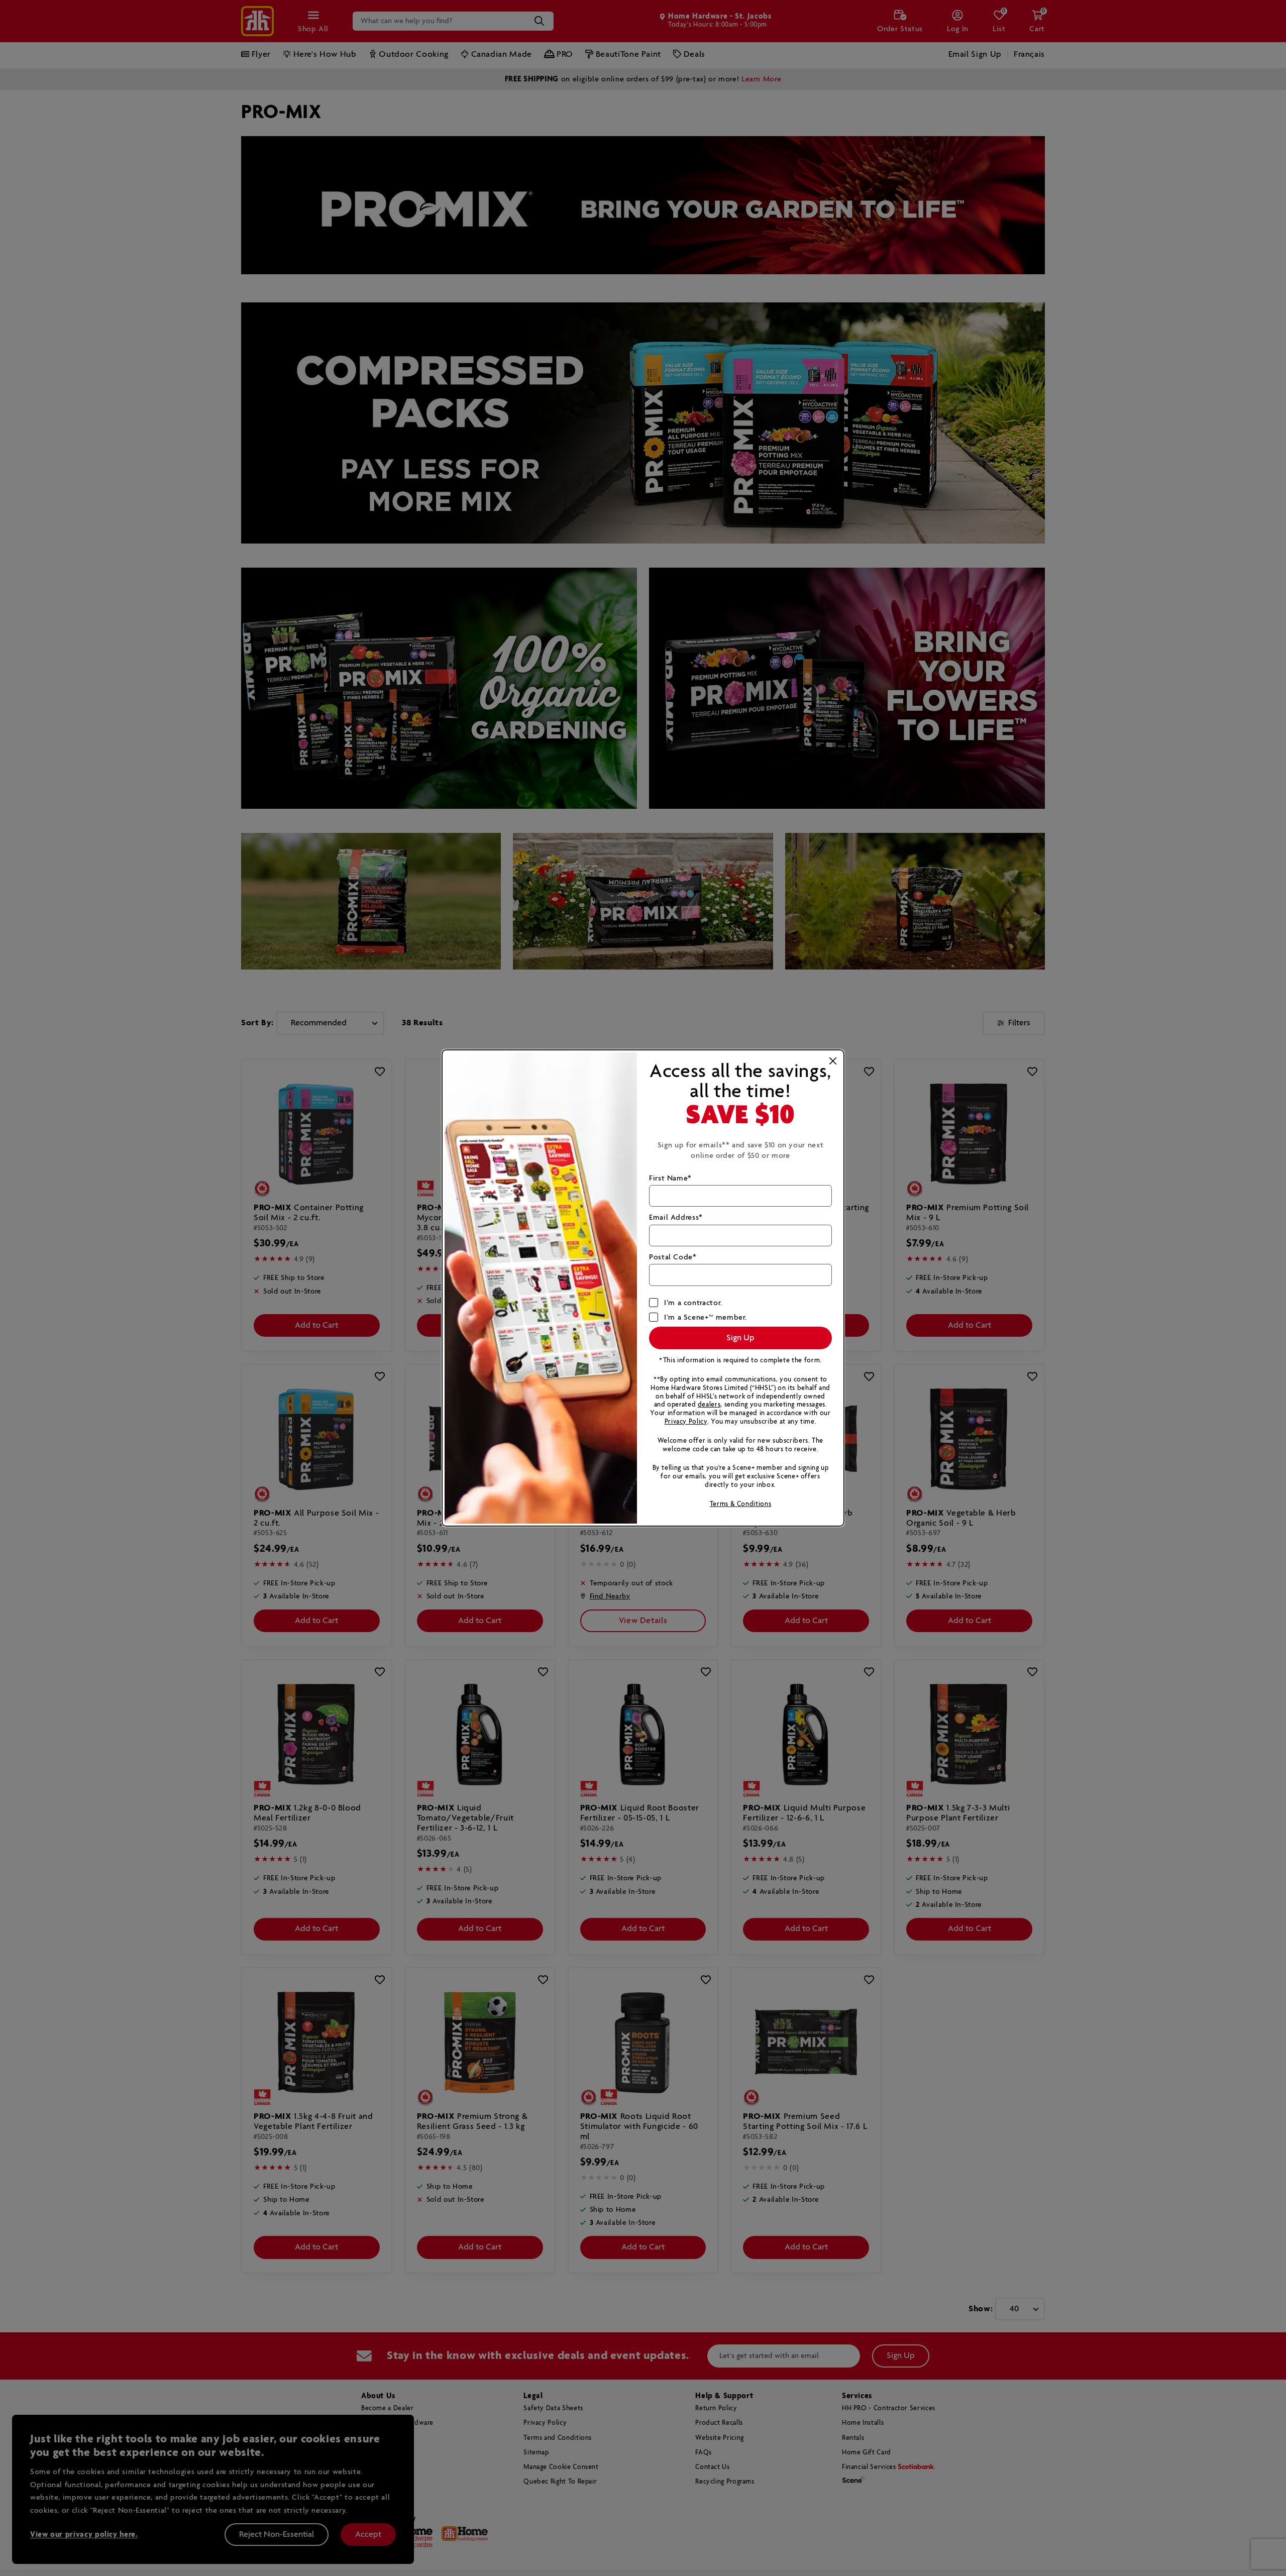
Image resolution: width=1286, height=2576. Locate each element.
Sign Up (740, 1338)
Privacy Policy (686, 1422)
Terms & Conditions (741, 1504)
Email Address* (676, 1217)
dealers (709, 1405)
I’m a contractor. (693, 1303)
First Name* (670, 1178)
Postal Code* (673, 1257)
